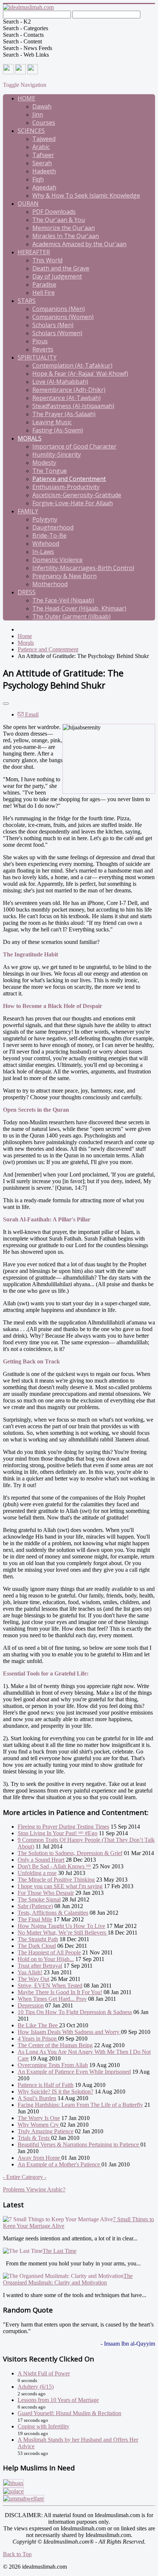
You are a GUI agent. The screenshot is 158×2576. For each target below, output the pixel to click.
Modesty (44, 463)
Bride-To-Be (49, 535)
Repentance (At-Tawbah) (67, 398)
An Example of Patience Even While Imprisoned (74, 2072)
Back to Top (17, 2554)
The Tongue (50, 471)
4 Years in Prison (38, 2039)
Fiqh (38, 179)
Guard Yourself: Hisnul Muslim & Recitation (69, 2413)
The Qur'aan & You (59, 220)
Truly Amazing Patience (46, 2131)
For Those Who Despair (46, 1893)
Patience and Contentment (69, 479)
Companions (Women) (63, 317)
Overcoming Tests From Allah (53, 2065)
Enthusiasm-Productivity (66, 487)
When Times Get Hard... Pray (52, 1999)
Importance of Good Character (74, 446)
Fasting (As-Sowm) (58, 430)
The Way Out (33, 1979)
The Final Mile (35, 1919)
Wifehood (46, 544)
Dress (27, 592)
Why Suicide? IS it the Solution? (55, 2092)
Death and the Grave (61, 268)
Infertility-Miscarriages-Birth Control (83, 568)
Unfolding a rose (37, 1873)
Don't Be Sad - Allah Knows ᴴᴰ (54, 1866)
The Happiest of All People (49, 1952)
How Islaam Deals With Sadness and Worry (69, 2032)
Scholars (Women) (57, 333)
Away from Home (39, 2158)
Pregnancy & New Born (64, 576)
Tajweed (44, 139)
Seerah (42, 163)
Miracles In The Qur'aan (66, 236)
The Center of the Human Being (55, 2045)
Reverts (43, 349)
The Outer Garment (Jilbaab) (71, 616)
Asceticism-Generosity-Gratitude (77, 495)
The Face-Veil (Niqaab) (63, 600)
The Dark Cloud (37, 1946)
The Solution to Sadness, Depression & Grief (70, 1853)
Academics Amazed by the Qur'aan (79, 244)
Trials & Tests (34, 2138)
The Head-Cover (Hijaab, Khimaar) (79, 608)
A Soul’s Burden (37, 2098)
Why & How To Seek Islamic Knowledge (86, 195)
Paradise (44, 284)
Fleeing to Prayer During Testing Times (63, 1827)
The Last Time (60, 2251)
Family (28, 511)
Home (26, 98)
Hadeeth (44, 171)
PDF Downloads (54, 212)
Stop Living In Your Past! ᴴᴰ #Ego (58, 1833)
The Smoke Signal (39, 1899)
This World (47, 260)
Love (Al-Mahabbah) (60, 382)
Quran (28, 204)
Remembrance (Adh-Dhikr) (69, 390)
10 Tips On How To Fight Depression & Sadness (75, 2012)
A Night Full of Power (44, 2373)
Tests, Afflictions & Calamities (53, 1913)
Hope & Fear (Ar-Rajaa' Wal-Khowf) (80, 374)
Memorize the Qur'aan (64, 228)
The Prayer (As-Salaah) (64, 414)
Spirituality (37, 357)
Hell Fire (44, 293)
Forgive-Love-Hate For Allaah (73, 503)
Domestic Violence (58, 560)
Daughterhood (53, 527)
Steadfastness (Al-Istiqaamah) (73, 406)
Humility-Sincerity (57, 454)
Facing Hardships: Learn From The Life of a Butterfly (80, 2105)
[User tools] (6, 704)
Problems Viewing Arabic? (34, 2189)
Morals (30, 438)
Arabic (41, 147)
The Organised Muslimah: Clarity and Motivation (68, 2279)
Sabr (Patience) (35, 1906)
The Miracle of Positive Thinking (56, 1880)
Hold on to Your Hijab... (46, 1959)
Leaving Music (52, 422)
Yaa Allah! (30, 1972)
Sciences (31, 131)
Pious (40, 341)
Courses (44, 123)
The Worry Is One (39, 2118)
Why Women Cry (39, 2125)
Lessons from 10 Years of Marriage (58, 2400)
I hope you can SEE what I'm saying (60, 1886)
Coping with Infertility (44, 2426)
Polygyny (45, 519)
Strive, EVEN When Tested (50, 1986)
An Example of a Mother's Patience (60, 2164)
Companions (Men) (59, 309)
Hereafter (34, 252)
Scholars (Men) (53, 325)
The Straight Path (38, 1939)
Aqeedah (44, 187)
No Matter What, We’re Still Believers (63, 1933)
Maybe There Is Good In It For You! (60, 1992)
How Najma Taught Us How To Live (61, 1926)
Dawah (42, 106)
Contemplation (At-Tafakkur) (72, 365)
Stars (27, 301)
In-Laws (43, 552)
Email (31, 714)
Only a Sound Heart (41, 1860)
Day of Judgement (57, 276)
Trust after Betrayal (40, 1966)
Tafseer (43, 155)
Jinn (38, 114)
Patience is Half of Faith (46, 2085)
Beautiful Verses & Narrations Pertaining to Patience (79, 2145)
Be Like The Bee (38, 2025)
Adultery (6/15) (36, 2387)
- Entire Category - (25, 2177)
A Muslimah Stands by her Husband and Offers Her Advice (78, 2443)
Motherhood (50, 584)
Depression (31, 2005)
